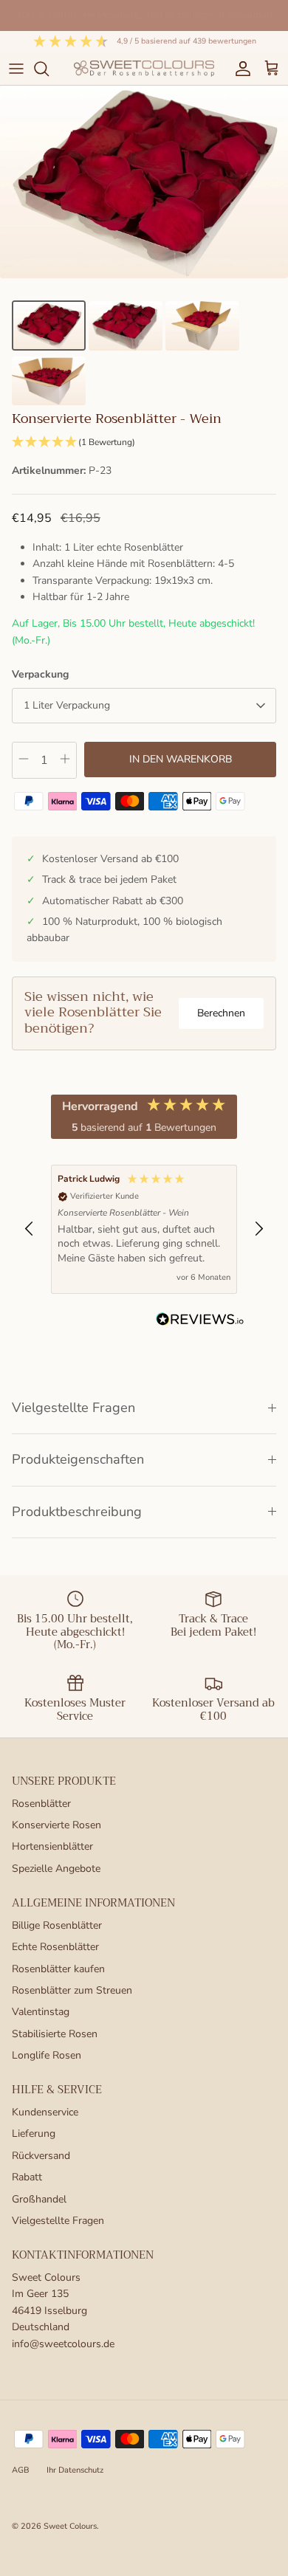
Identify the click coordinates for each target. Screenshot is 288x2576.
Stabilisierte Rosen (55, 2034)
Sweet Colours (70, 2526)
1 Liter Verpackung (67, 705)
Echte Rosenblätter (55, 1947)
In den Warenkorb (181, 759)
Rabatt (27, 2177)
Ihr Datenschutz (75, 2470)
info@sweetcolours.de (63, 2344)
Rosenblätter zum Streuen (72, 1990)
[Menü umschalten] (16, 69)
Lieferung (34, 2134)
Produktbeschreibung (77, 1512)
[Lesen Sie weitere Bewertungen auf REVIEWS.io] (200, 1322)
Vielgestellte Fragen (73, 1408)
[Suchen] (49, 69)
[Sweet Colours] (144, 68)
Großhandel (39, 2199)
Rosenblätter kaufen (58, 1969)
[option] (144, 182)
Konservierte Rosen (56, 1825)
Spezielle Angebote (56, 1869)
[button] (144, 442)
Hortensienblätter (52, 1846)
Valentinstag (41, 2012)
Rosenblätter (41, 1804)
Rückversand (41, 2156)
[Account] (239, 69)
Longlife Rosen (47, 2055)
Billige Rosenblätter (57, 1925)
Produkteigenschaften (78, 1459)
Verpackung (40, 674)
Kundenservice (45, 2112)
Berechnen (221, 1013)
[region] (144, 1229)
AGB (21, 2470)
